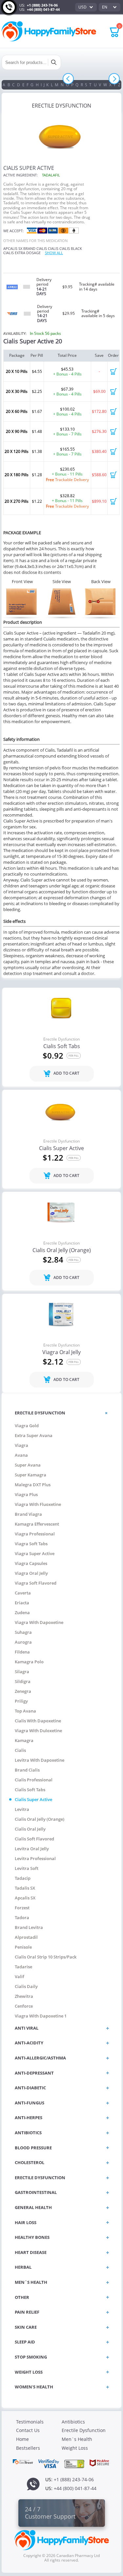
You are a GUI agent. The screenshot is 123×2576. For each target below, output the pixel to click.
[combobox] (86, 7)
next (114, 79)
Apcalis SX (13, 248)
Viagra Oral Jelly (61, 1352)
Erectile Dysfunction (61, 1039)
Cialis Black (71, 248)
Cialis (53, 248)
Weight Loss (75, 2448)
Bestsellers (28, 2448)
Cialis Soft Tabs (62, 1046)
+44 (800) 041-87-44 (43, 9)
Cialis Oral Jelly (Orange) (62, 1250)
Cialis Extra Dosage (22, 253)
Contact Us (28, 2430)
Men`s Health (77, 2439)
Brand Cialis (35, 248)
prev (68, 79)
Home (22, 2439)
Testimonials (30, 2422)
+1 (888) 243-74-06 (42, 5)
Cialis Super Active (61, 1148)
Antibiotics (73, 2422)
